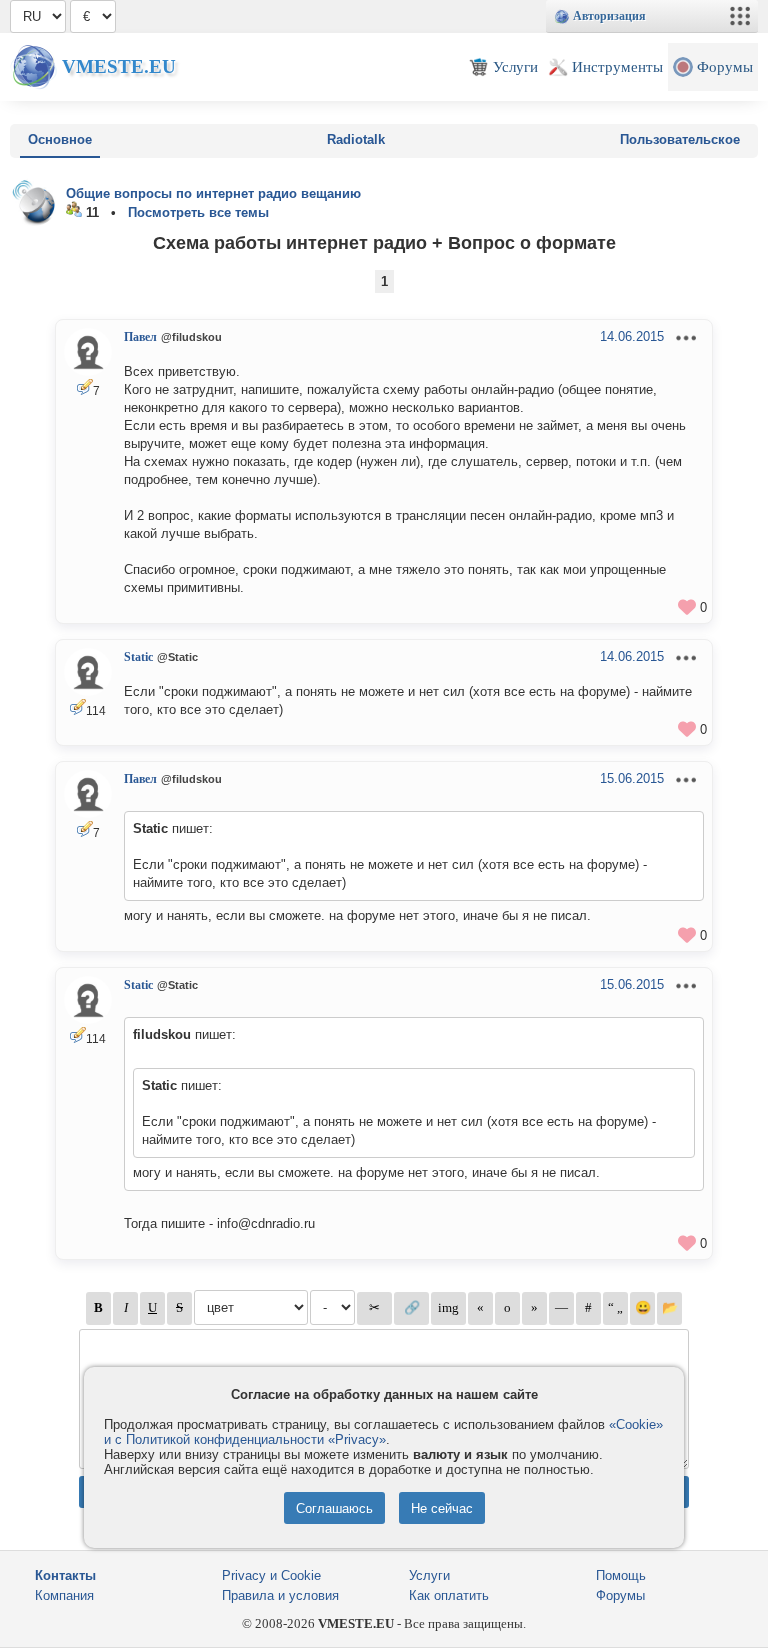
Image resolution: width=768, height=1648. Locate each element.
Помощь (621, 1575)
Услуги (429, 1575)
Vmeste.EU (119, 66)
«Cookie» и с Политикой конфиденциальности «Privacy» (383, 1432)
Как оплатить (449, 1595)
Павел (140, 337)
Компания (64, 1595)
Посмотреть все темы (198, 212)
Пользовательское (680, 139)
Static (138, 657)
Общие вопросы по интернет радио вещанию (213, 193)
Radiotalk (356, 139)
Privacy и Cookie (271, 1575)
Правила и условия (280, 1595)
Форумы (620, 1595)
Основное (60, 139)
